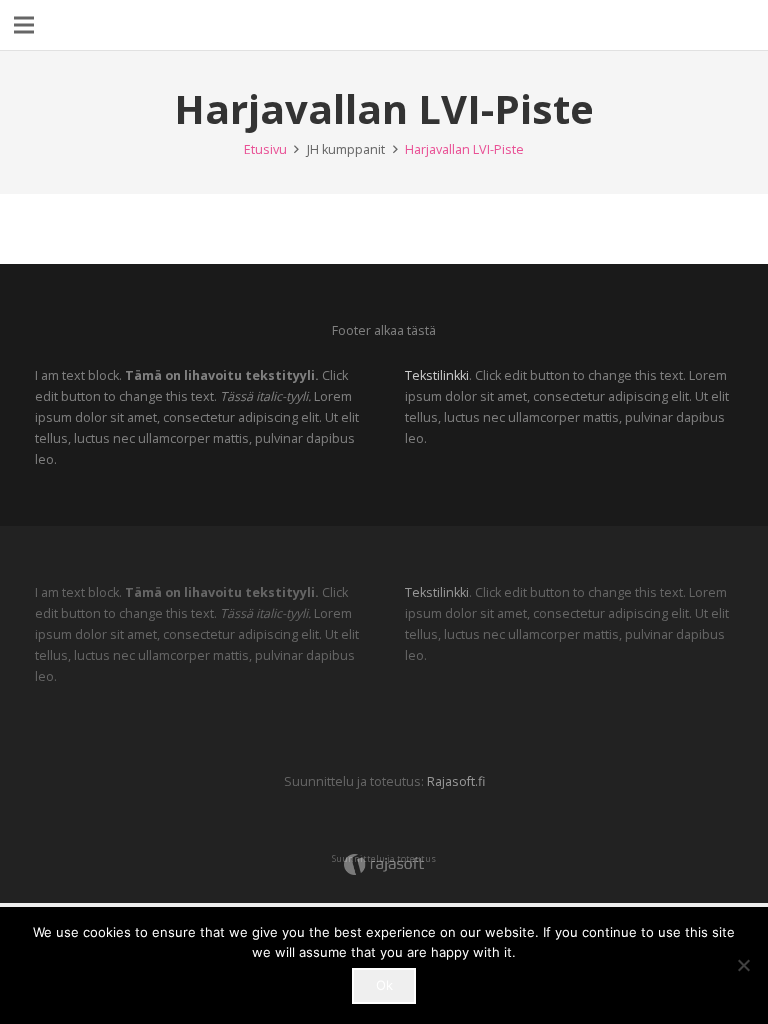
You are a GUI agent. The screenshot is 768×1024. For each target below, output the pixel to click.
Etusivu (265, 149)
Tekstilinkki (437, 375)
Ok (384, 985)
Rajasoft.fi (456, 781)
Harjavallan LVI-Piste (464, 149)
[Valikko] (24, 25)
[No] (743, 965)
